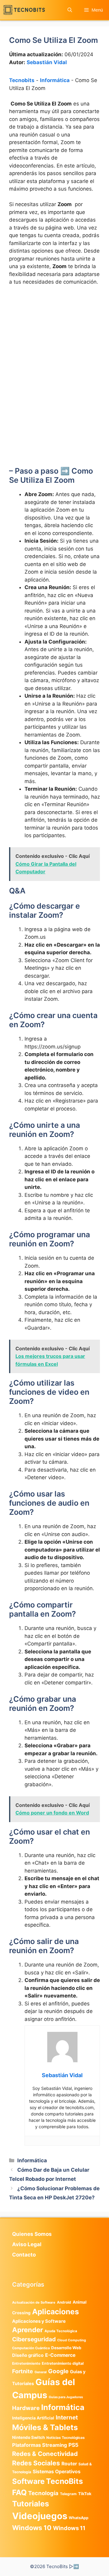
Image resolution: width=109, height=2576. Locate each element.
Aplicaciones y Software (39, 2321)
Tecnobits (22, 80)
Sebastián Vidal (47, 62)
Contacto (24, 2255)
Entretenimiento (26, 2364)
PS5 (73, 2445)
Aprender (28, 2330)
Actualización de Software (34, 2302)
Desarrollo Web (66, 2348)
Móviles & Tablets (45, 2427)
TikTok (85, 2494)
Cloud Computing (72, 2340)
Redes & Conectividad (45, 2454)
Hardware (26, 2408)
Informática (55, 80)
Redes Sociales (36, 2463)
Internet (67, 2417)
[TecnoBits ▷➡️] (24, 10)
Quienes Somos (32, 2234)
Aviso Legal (27, 2244)
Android (64, 2302)
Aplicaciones (56, 2312)
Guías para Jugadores (66, 2397)
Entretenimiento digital (63, 2363)
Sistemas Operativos (57, 2472)
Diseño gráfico (28, 2355)
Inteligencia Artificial (33, 2418)
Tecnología (43, 2493)
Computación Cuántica (31, 2348)
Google (58, 2371)
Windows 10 (32, 2528)
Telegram (68, 2494)
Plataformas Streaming (40, 2445)
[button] (70, 10)
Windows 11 (69, 2528)
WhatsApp (79, 2518)
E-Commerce (60, 2355)
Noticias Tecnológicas (66, 2438)
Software (28, 2481)
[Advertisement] (54, 348)
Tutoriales (31, 2504)
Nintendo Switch (28, 2437)
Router (69, 2464)
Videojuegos (40, 2516)
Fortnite (23, 2371)
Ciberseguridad (34, 2339)
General (41, 2372)
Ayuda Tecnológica (61, 2331)
